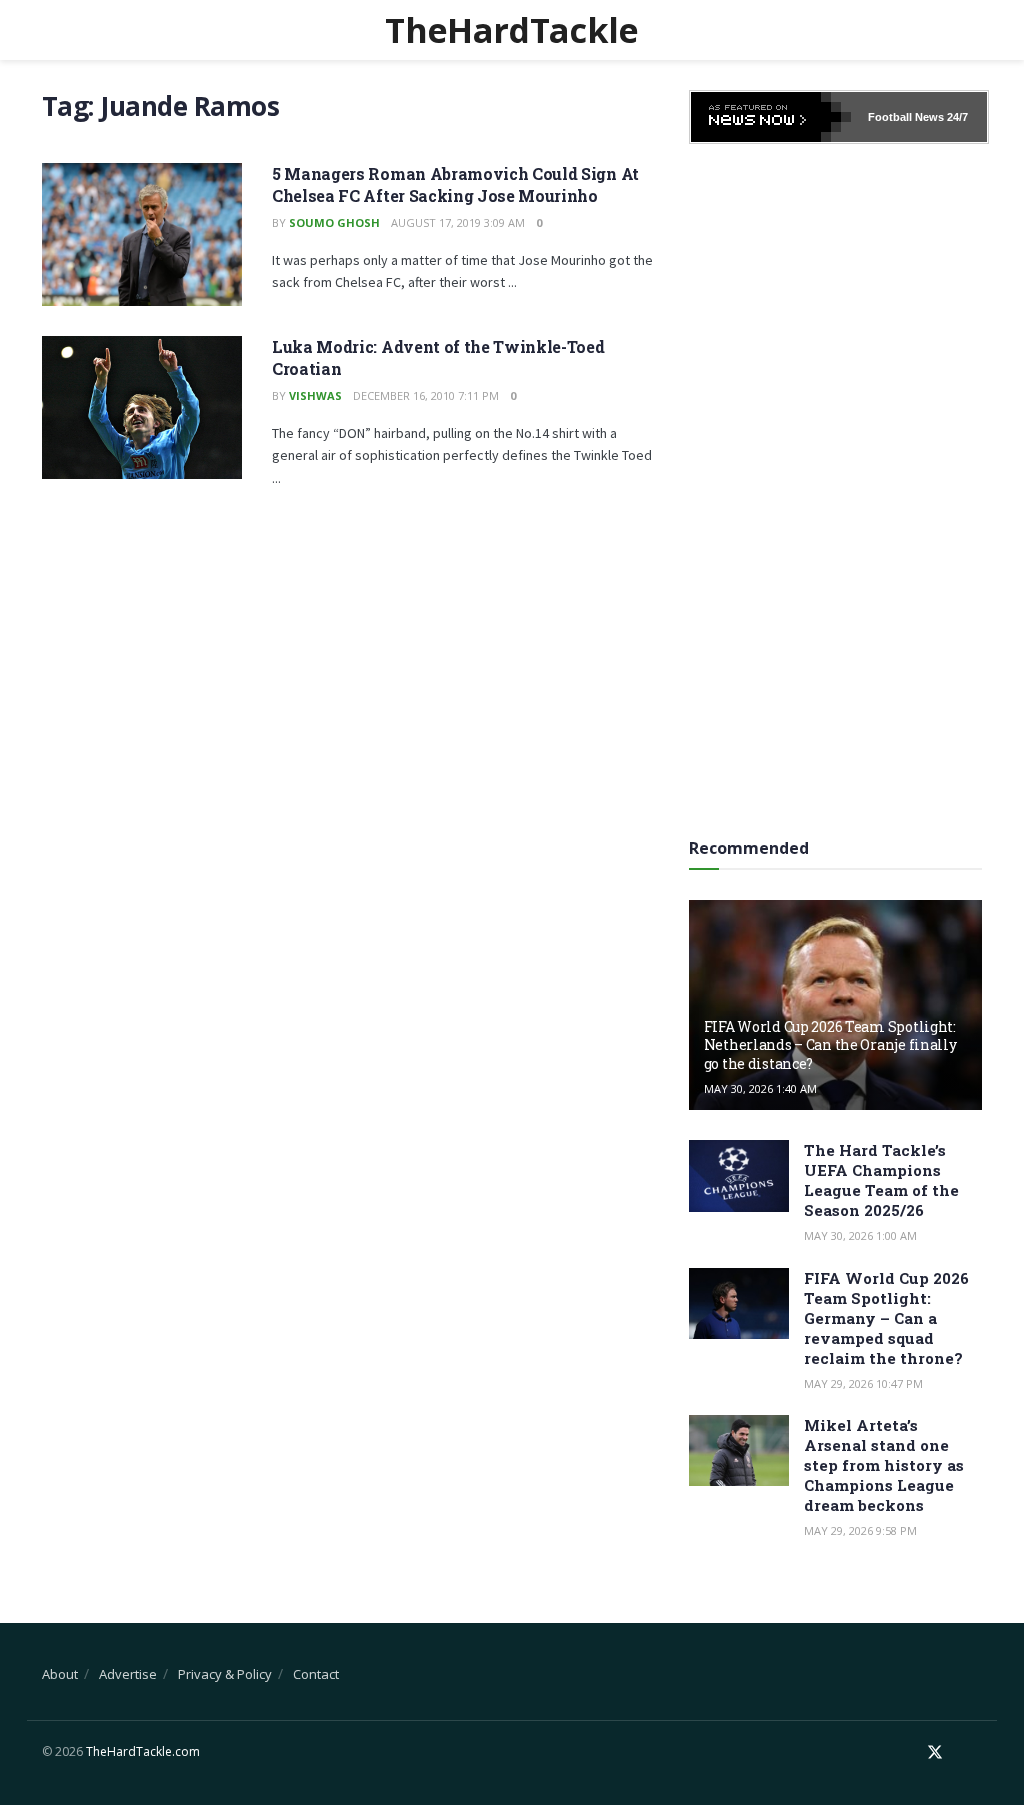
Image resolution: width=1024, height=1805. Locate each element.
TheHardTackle (511, 30)
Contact (316, 1674)
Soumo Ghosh (334, 222)
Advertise (128, 1674)
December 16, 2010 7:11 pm (426, 395)
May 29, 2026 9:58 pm (860, 1530)
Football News (906, 117)
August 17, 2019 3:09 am (458, 222)
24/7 (956, 117)
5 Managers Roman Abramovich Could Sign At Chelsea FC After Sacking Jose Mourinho (455, 184)
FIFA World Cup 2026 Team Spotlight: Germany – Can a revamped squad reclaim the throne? (886, 1318)
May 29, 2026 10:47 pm (863, 1383)
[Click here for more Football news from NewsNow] (771, 117)
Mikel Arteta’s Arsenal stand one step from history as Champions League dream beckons (884, 1465)
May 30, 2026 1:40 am (760, 1088)
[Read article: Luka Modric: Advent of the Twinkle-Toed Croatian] (142, 407)
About (60, 1674)
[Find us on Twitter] (935, 1752)
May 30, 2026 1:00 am (860, 1235)
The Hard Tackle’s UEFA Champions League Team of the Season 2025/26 (881, 1180)
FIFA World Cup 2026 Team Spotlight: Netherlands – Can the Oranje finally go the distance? (830, 1044)
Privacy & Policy (225, 1674)
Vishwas (315, 395)
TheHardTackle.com (143, 1751)
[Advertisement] (839, 484)
